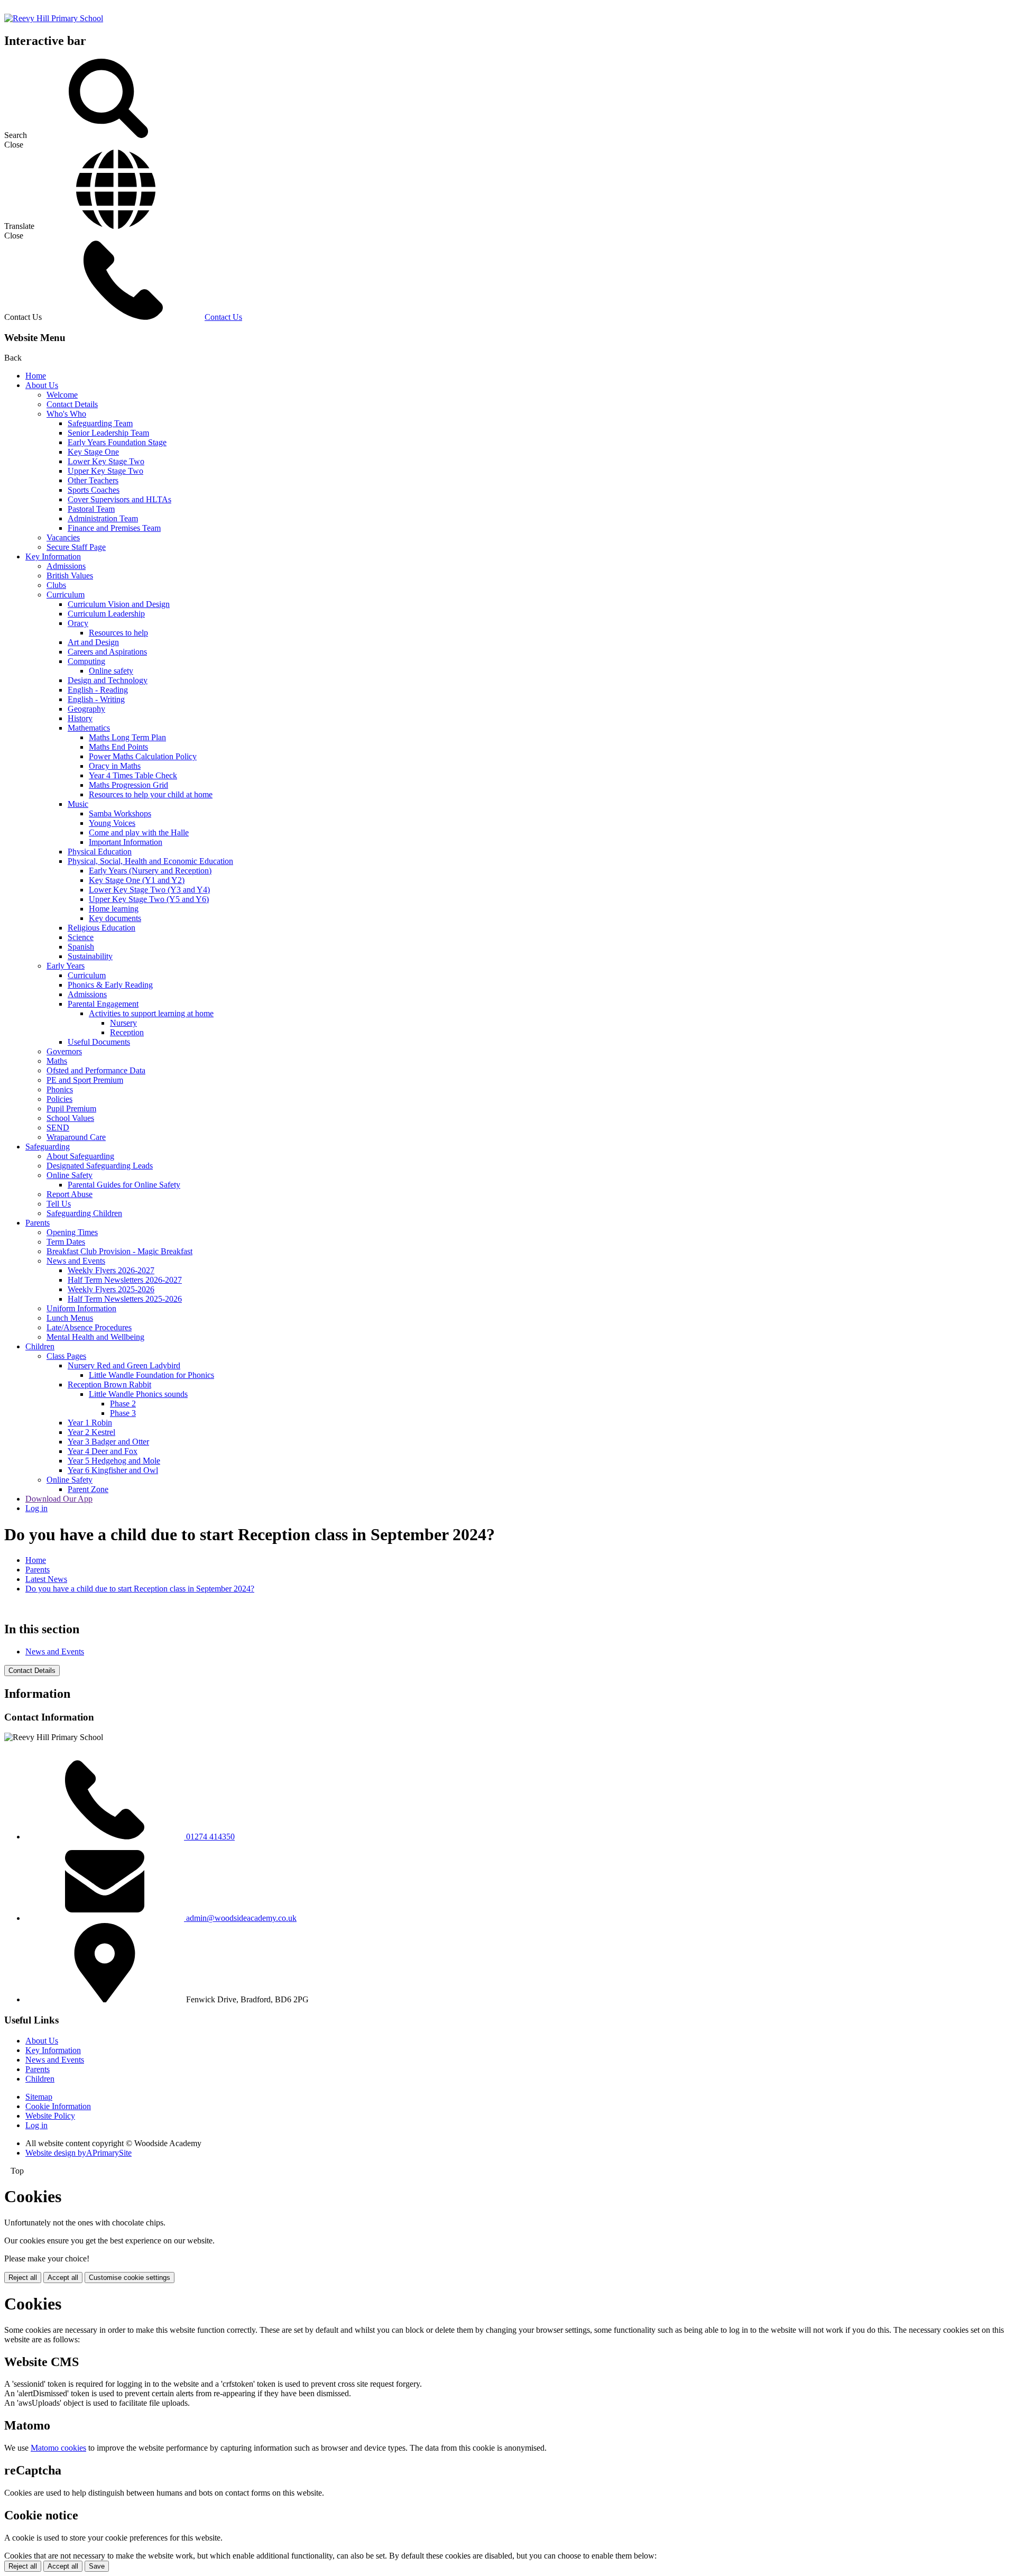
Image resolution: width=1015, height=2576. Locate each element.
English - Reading (98, 690)
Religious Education (101, 928)
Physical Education (100, 852)
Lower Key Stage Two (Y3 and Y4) (149, 890)
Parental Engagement (103, 1004)
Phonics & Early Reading (110, 985)
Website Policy (50, 2116)
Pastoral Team (91, 509)
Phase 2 (123, 1404)
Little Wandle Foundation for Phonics (151, 1375)
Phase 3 (123, 1413)
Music (78, 804)
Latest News (46, 1579)
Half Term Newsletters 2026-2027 (125, 1280)
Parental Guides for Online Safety (124, 1185)
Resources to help (118, 633)
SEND (58, 1128)
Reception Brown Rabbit (109, 1384)
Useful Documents (99, 1042)
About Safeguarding (80, 1156)
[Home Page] (54, 18)
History (80, 718)
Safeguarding (48, 1147)
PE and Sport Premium (85, 1080)
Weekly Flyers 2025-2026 (111, 1289)
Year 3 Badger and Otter (108, 1442)
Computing (86, 661)
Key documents (115, 918)
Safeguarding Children (84, 1213)
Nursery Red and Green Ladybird (124, 1365)
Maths (57, 1061)
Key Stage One (93, 452)
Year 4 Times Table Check (133, 775)
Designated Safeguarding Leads (100, 1166)
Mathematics (89, 728)
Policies (59, 1099)
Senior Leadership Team (108, 433)
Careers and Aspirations (107, 652)
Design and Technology (108, 680)
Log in (36, 1508)
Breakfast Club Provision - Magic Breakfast (119, 1251)
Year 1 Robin (90, 1423)
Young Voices (112, 823)
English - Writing (96, 699)
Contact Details (72, 404)
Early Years (66, 966)
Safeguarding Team (100, 423)
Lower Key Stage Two (106, 461)
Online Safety (70, 1175)
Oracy (78, 623)
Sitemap (39, 2097)
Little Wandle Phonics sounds (138, 1394)
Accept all (63, 2278)
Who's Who (66, 414)
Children (40, 1346)
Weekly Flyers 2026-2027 (111, 1270)
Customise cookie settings (130, 2278)
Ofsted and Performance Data (96, 1070)
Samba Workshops (120, 813)
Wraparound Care (76, 1137)
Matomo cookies (58, 2448)
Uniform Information (81, 1308)
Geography (86, 709)
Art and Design (93, 642)
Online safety (111, 671)
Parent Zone (88, 1489)
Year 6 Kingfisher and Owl (113, 1470)
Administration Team (103, 518)
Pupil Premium (71, 1108)
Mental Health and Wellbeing (95, 1337)
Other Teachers (93, 480)
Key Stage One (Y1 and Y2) (137, 880)
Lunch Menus (70, 1318)
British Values (70, 576)
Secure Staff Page (76, 547)
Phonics (60, 1089)
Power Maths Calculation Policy (143, 756)
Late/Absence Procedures (89, 1327)
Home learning (114, 909)
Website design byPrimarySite (79, 2153)
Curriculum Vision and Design (119, 604)
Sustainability (90, 956)
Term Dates (66, 1242)
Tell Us (59, 1204)
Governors (64, 1051)
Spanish (81, 947)
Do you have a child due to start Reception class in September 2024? (140, 1589)
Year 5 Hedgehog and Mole (114, 1461)
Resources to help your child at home (151, 794)
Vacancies (63, 537)
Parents (38, 1223)
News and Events (76, 1261)
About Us (42, 385)
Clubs (56, 585)
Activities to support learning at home (151, 1013)
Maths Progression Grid (128, 785)
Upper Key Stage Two (105, 471)
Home (36, 376)
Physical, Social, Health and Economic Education (150, 861)
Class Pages (66, 1356)
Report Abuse (70, 1194)
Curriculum (66, 595)
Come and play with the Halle (139, 832)
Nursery (123, 1023)
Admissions (66, 566)
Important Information (126, 842)
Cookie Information (58, 2106)
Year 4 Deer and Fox (103, 1451)
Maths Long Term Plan (127, 737)
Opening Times (72, 1232)
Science (81, 937)
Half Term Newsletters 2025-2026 (125, 1299)
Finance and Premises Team (114, 528)
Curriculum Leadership (106, 614)
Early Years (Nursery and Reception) (150, 871)
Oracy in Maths (115, 766)
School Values (70, 1118)
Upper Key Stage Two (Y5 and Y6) (149, 899)
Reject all (23, 2278)
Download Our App (59, 1499)
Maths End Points (118, 747)
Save (97, 2566)
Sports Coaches (94, 490)
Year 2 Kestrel (91, 1432)
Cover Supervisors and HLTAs (119, 499)
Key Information (53, 556)
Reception (127, 1032)
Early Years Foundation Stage (117, 442)
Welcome (62, 395)
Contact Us (223, 317)
